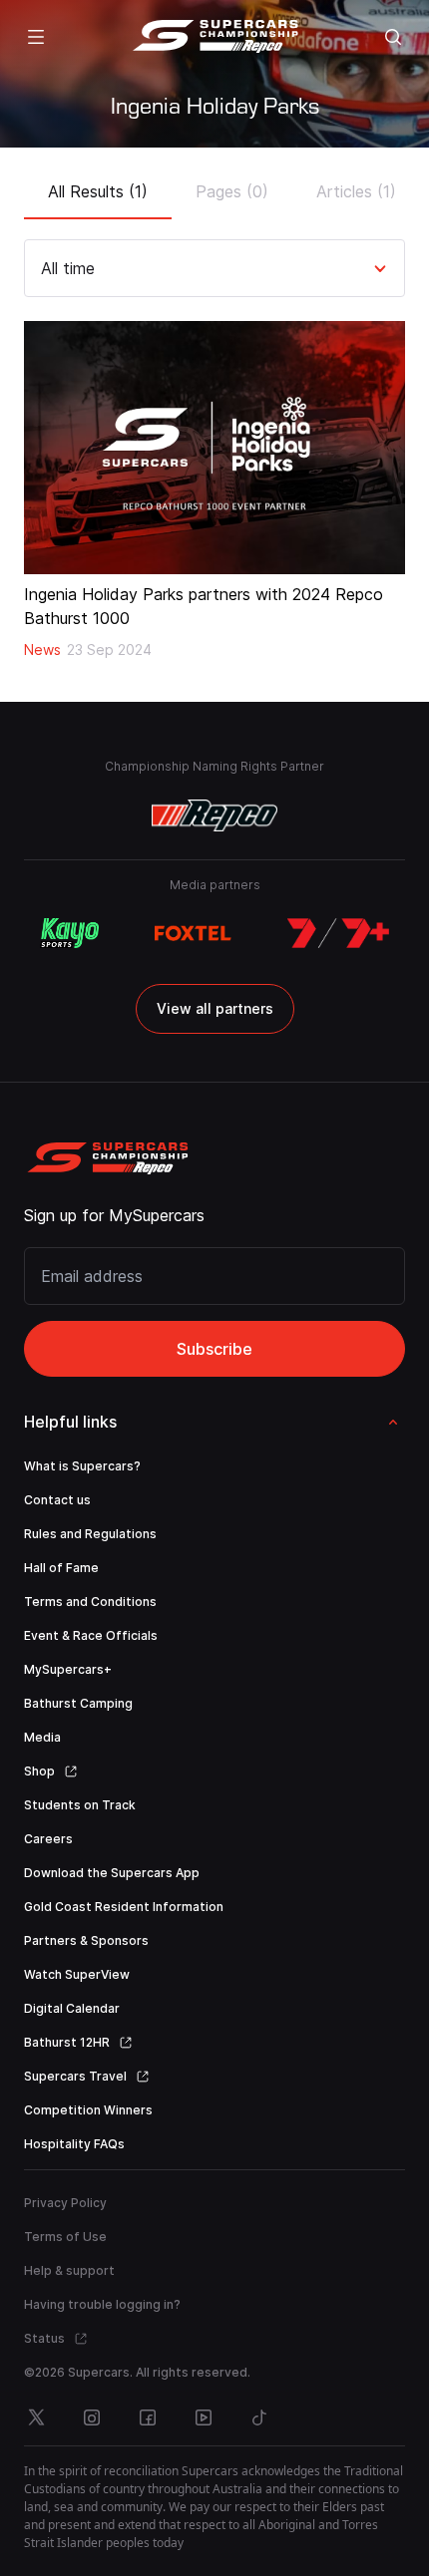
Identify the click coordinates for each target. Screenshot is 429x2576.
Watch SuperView (77, 1974)
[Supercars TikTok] (259, 2417)
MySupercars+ (68, 1669)
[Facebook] (148, 2417)
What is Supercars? (82, 1466)
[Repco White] (215, 815)
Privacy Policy (65, 2203)
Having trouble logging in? (102, 2304)
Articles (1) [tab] (356, 191)
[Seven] (338, 934)
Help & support (69, 2270)
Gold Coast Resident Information (124, 1907)
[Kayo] (69, 934)
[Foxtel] (193, 934)
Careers (48, 1839)
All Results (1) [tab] (98, 191)
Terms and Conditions (90, 1602)
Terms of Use (65, 2237)
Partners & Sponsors (86, 1940)
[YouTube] (204, 2417)
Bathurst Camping (78, 1703)
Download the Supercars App (112, 1873)
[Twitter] (36, 2417)
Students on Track (80, 1805)
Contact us (57, 1500)
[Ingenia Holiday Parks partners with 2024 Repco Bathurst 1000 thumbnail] (214, 448)
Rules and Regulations (90, 1534)
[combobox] (43, 268)
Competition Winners (88, 2110)
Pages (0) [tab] (232, 191)
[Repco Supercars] (215, 37)
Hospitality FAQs (74, 2144)
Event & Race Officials (91, 1635)
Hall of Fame (61, 1568)
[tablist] (214, 185)
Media (42, 1737)
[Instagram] (92, 2417)
